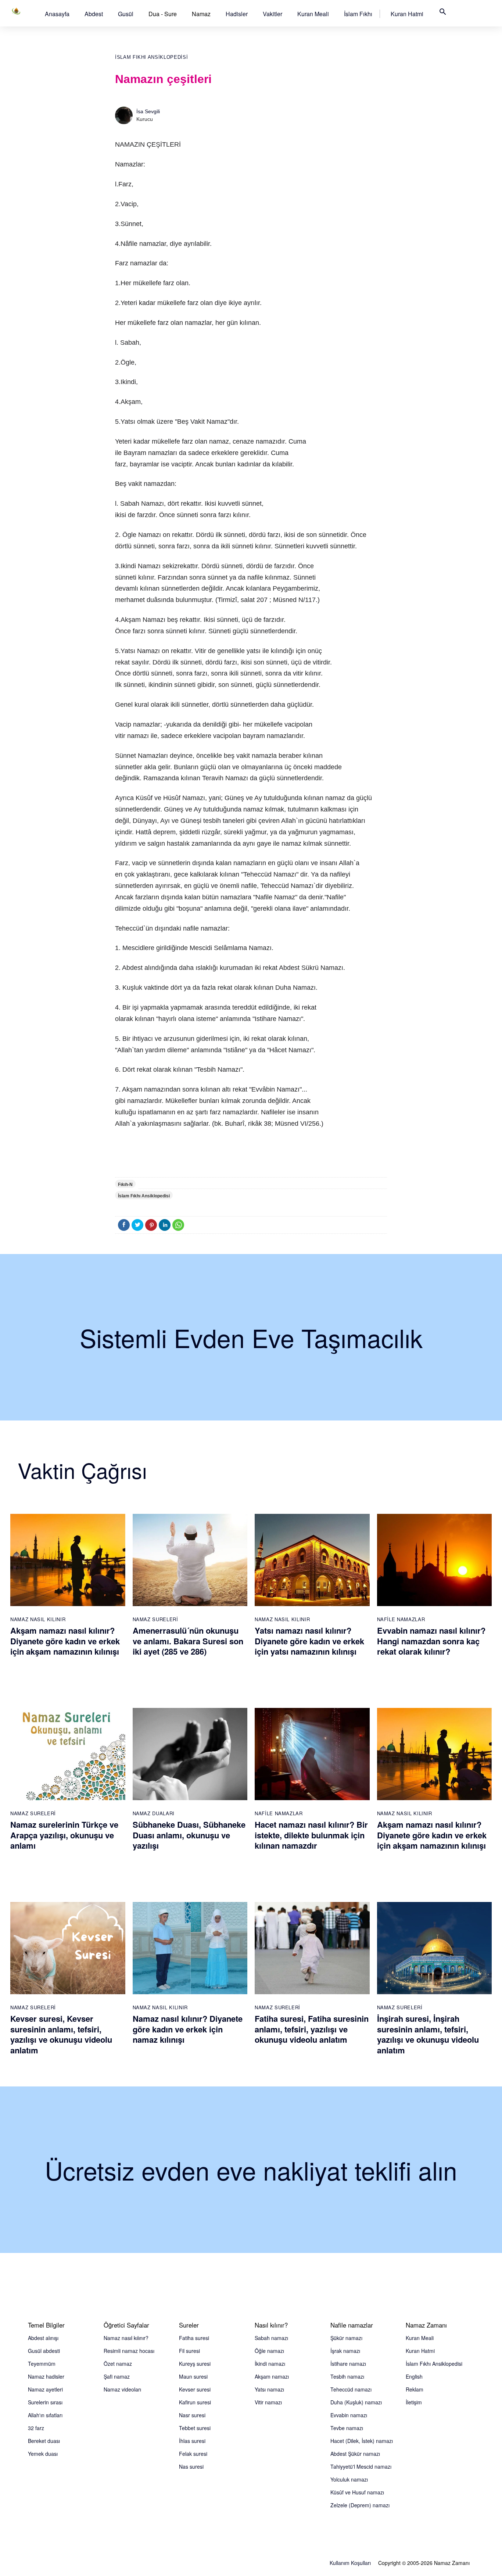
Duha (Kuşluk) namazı (356, 2402)
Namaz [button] (201, 14)
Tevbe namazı (347, 2428)
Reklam (415, 2389)
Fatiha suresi (194, 2338)
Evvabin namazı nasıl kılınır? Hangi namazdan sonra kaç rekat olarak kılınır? (431, 1641)
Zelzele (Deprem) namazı (360, 2505)
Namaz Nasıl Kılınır (38, 1619)
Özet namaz (118, 2364)
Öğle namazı (269, 2351)
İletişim (414, 2402)
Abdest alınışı (43, 2338)
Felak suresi (193, 2454)
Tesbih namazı (347, 2376)
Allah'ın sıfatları (45, 2415)
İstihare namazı (348, 2364)
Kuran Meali (313, 14)
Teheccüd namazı (351, 2389)
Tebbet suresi (195, 2428)
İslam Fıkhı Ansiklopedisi (151, 57)
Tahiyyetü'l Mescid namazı (361, 2466)
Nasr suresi (192, 2415)
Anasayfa (57, 14)
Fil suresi (189, 2351)
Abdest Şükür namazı (355, 2454)
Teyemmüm (42, 2364)
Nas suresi (191, 2466)
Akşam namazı (272, 2376)
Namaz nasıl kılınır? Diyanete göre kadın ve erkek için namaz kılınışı (188, 2029)
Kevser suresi (195, 2389)
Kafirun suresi (195, 2402)
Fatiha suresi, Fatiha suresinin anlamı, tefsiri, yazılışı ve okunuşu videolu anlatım (312, 2029)
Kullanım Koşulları (350, 2563)
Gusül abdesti (44, 2351)
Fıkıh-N (125, 1185)
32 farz (36, 2428)
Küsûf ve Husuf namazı (357, 2492)
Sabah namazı (271, 2338)
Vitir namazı (268, 2402)
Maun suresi (193, 2376)
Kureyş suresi (195, 2364)
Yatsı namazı (269, 2389)
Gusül (126, 14)
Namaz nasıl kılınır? (126, 2338)
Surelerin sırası (45, 2402)
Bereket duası (44, 2441)
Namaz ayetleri (45, 2389)
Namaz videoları (122, 2389)
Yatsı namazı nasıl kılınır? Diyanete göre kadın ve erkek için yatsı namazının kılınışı (309, 1641)
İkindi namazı (270, 2364)
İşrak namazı (345, 2351)
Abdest (94, 14)
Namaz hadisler (46, 2376)
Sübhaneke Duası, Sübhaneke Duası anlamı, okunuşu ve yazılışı (189, 1835)
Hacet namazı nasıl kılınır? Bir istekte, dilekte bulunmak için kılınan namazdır (311, 1835)
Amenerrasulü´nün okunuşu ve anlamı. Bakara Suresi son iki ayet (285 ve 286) (188, 1641)
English (414, 2376)
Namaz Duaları (154, 1813)
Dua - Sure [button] (163, 14)
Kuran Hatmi (407, 14)
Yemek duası (43, 2454)
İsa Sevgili (148, 111)
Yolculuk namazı (349, 2479)
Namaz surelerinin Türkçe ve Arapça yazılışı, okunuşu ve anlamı (64, 1835)
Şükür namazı (346, 2338)
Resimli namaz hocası (129, 2351)
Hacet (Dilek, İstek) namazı (362, 2441)
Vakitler (272, 14)
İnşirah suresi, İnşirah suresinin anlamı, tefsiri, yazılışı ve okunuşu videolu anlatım (428, 2034)
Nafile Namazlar (401, 1619)
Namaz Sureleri (155, 1619)
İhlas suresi (192, 2441)
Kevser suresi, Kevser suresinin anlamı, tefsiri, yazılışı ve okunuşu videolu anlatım (61, 2034)
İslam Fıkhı (358, 14)
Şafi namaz (117, 2376)
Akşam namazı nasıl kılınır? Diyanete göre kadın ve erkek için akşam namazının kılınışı (65, 1641)
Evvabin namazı (349, 2415)
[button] (57, 14)
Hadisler (237, 14)
